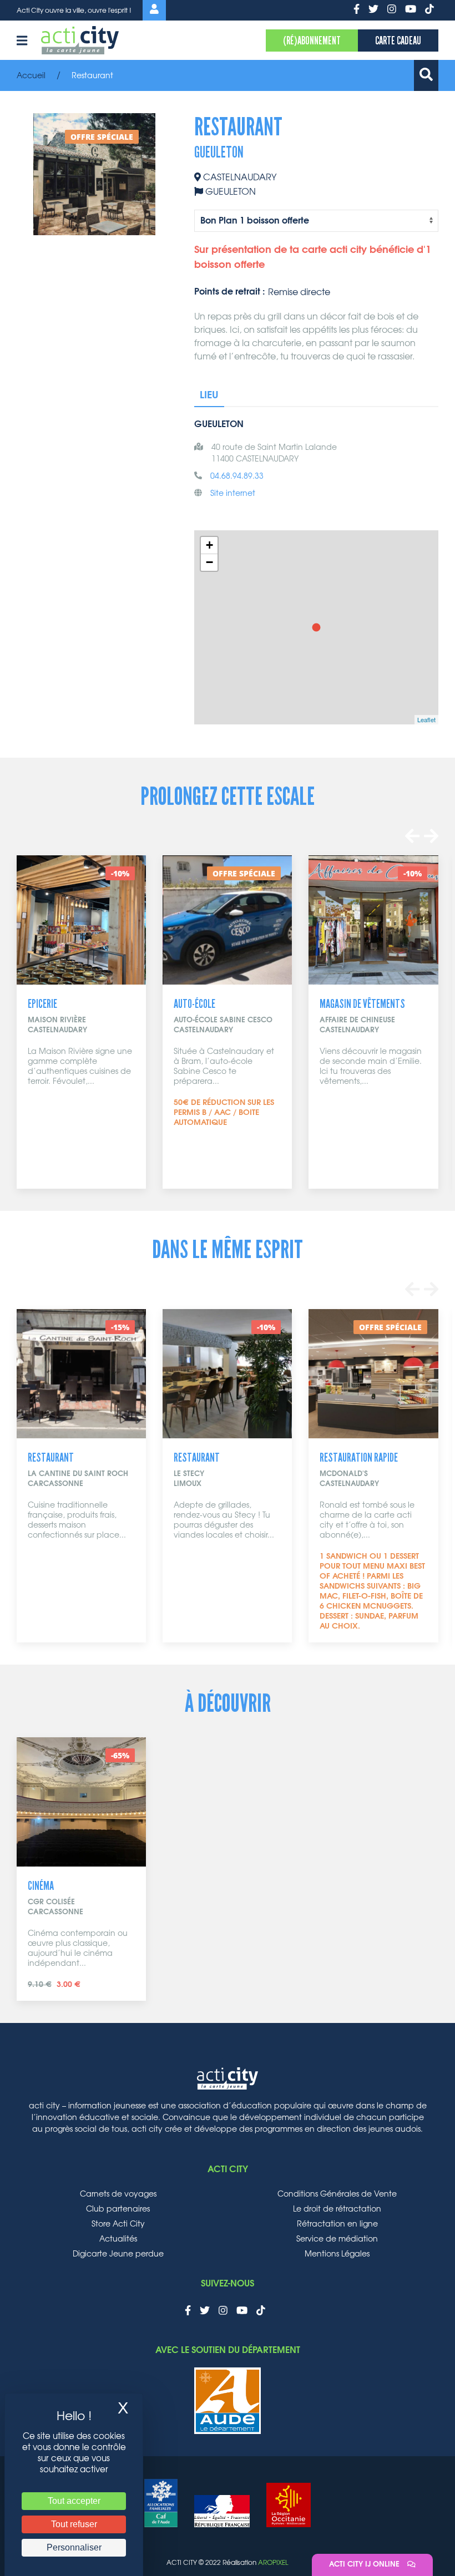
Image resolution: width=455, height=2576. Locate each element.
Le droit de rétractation (337, 2209)
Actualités (118, 2239)
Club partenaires (118, 2209)
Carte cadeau (398, 40)
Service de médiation (337, 2239)
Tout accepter (74, 2501)
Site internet (233, 494)
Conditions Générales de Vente (337, 2194)
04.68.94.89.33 (237, 476)
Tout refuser (74, 2524)
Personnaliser (74, 2547)
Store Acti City (118, 2224)
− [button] (209, 562)
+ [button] (209, 545)
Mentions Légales (337, 2254)
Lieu (209, 395)
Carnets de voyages (118, 2194)
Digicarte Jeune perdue (118, 2254)
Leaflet (426, 719)
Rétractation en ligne (337, 2224)
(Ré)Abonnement (312, 40)
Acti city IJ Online (365, 2565)
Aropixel (273, 2563)
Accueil (31, 76)
